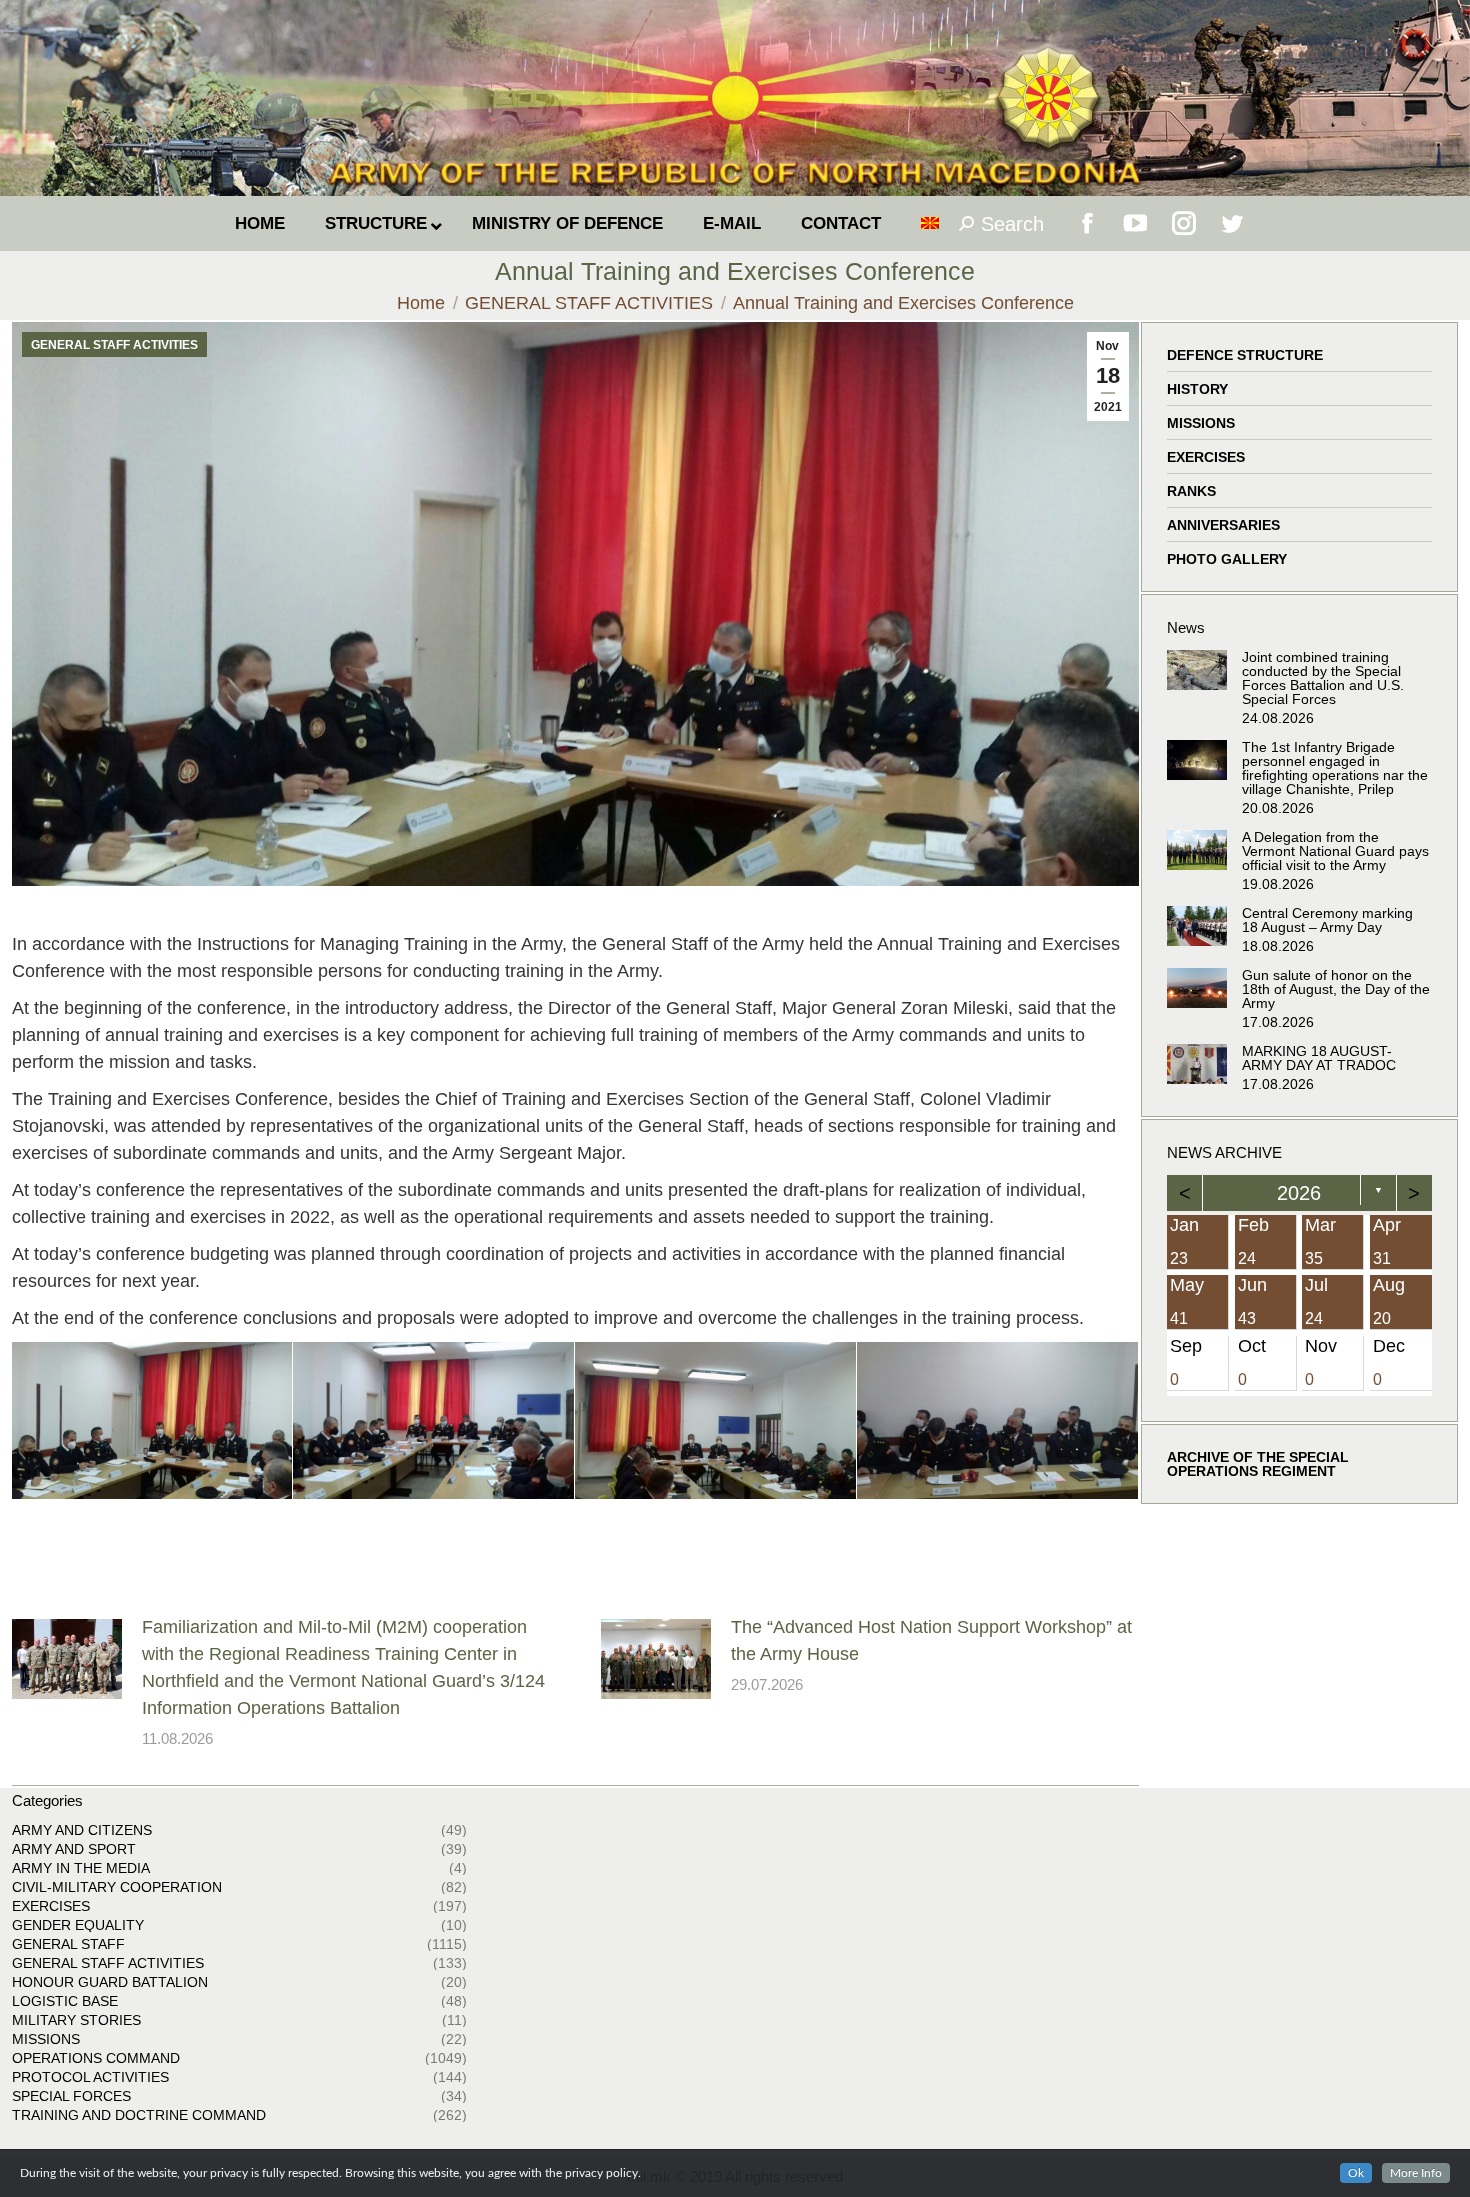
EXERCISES (1206, 457)
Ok (1356, 2173)
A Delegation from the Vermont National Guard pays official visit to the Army (1335, 851)
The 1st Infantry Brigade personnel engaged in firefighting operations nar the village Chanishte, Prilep (1335, 768)
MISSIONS (1201, 423)
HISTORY (1197, 389)
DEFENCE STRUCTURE (1245, 355)
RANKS (1191, 491)
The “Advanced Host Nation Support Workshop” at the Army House (931, 1640)
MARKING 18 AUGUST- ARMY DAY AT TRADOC (1319, 1058)
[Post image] (67, 1659)
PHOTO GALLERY (1227, 559)
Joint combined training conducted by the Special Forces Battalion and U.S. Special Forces (1323, 678)
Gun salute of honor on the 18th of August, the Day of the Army (1336, 989)
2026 (1299, 1193)
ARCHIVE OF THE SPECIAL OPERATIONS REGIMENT (1258, 1464)
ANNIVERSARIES (1223, 525)
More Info (1416, 2173)
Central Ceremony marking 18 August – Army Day (1327, 920)
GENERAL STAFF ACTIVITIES (114, 345)
